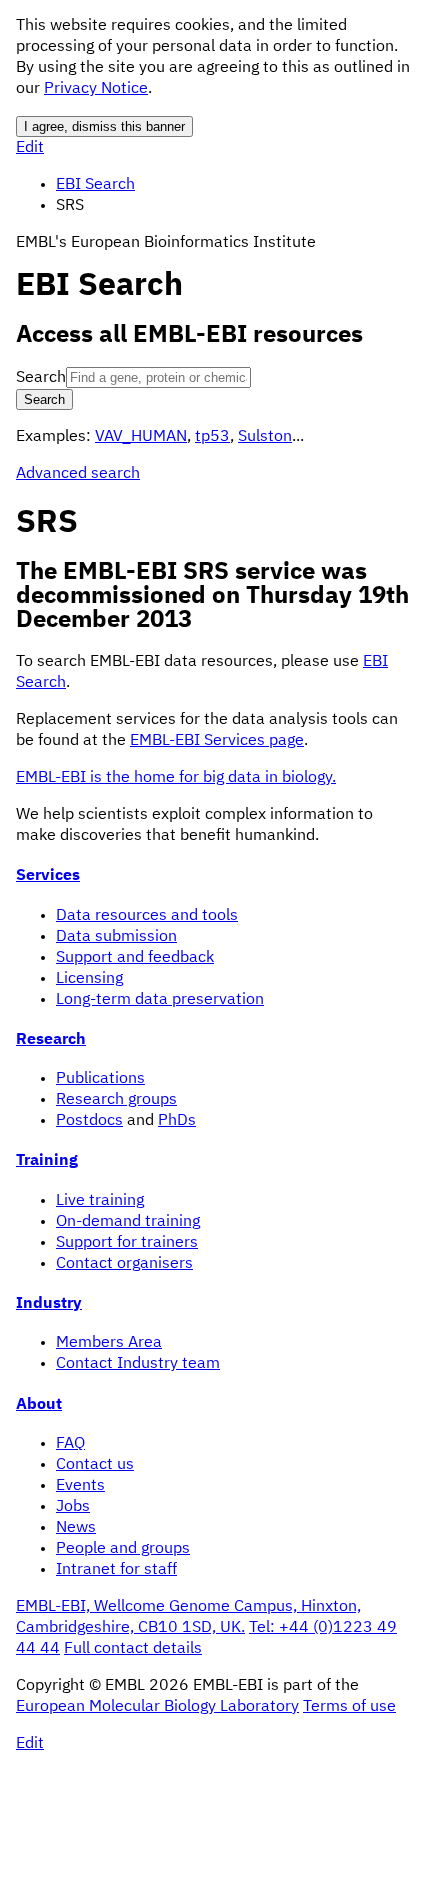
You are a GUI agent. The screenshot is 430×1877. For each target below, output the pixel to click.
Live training (100, 1201)
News (76, 1528)
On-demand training (128, 1222)
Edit (30, 148)
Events (80, 1486)
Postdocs (89, 1121)
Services (48, 876)
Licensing (89, 979)
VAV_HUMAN (141, 437)
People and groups (123, 1549)
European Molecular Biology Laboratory (157, 1707)
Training (47, 1161)
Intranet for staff (116, 1570)
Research (51, 1040)
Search (41, 378)
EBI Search (95, 185)
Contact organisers (124, 1264)
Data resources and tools (147, 916)
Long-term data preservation (160, 1000)
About (39, 1405)
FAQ (70, 1444)
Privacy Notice (96, 89)
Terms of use (349, 1707)
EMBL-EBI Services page (217, 741)
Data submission (116, 937)
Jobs (73, 1507)
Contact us (95, 1465)
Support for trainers (127, 1243)
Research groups (116, 1100)
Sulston (265, 437)
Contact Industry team (138, 1364)
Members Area (109, 1343)
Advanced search (78, 474)
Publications (100, 1079)
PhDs (177, 1121)
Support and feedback (135, 958)
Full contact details (133, 1649)
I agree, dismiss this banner (104, 126)
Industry (49, 1304)
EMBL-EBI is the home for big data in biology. (176, 778)
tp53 (212, 437)
